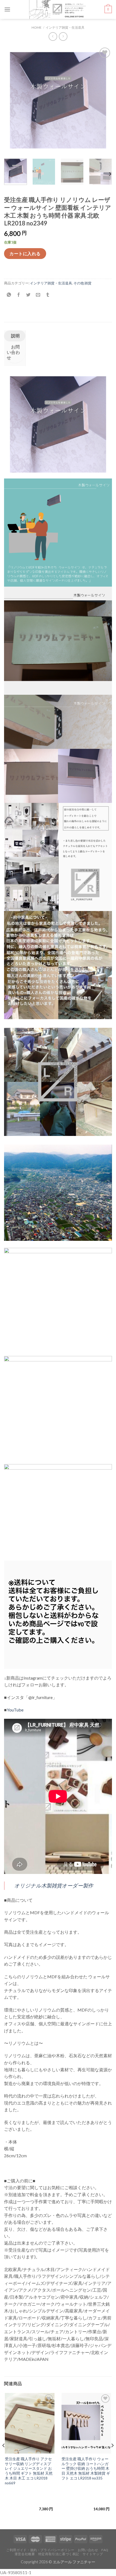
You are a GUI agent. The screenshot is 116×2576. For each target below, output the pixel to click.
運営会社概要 (25, 2554)
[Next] (103, 100)
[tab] (15, 336)
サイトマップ (93, 2554)
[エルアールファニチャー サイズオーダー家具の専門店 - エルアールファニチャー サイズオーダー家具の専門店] (57, 9)
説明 (15, 336)
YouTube (15, 1710)
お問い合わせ (13, 352)
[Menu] (7, 9)
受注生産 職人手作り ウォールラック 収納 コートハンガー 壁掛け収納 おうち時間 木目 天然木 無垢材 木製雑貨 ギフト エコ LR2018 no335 (86, 2469)
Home (37, 27)
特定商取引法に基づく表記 (59, 2554)
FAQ (105, 2550)
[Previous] (13, 100)
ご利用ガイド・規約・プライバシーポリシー (40, 2550)
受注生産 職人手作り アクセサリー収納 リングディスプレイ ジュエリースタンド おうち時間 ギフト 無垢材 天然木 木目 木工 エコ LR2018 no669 (29, 2471)
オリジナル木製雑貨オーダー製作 (54, 1885)
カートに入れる (25, 253)
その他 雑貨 (82, 283)
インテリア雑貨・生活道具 (65, 27)
